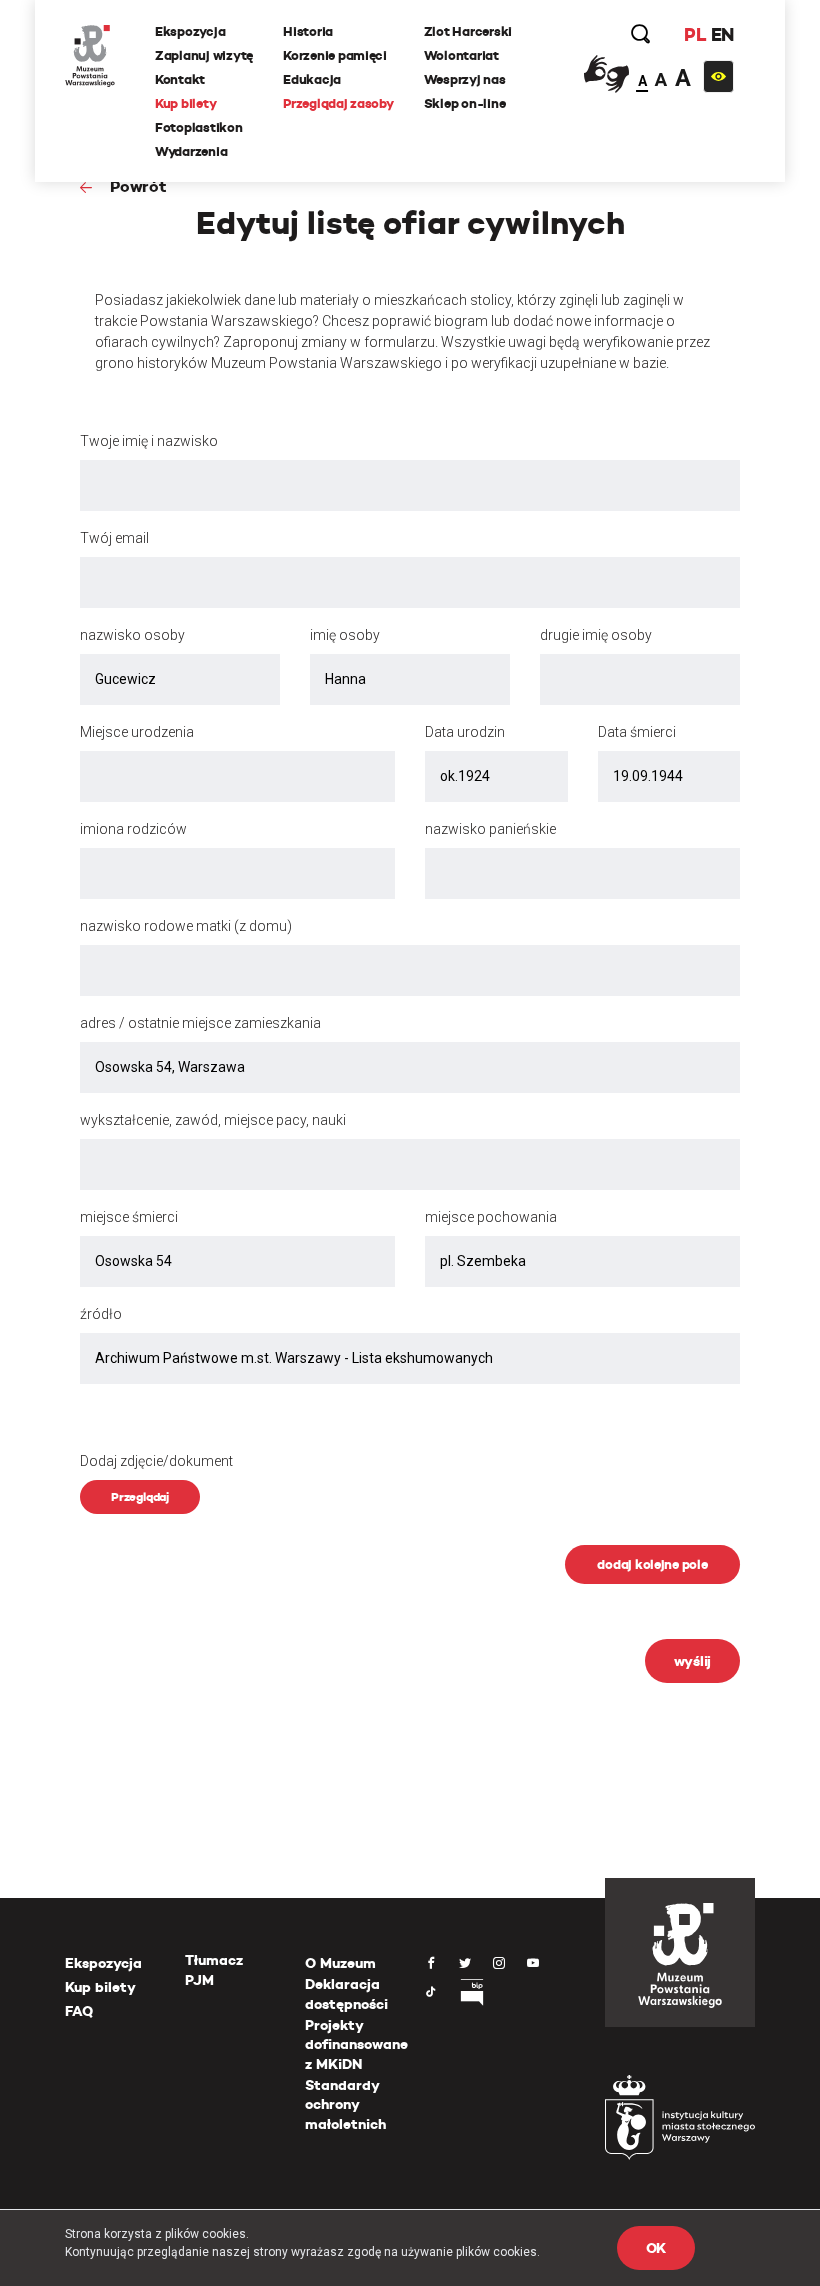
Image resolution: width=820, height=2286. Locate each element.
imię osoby (345, 635)
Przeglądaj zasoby (338, 103)
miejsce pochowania (491, 1217)
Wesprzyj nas (465, 79)
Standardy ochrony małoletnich (345, 2104)
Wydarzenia (191, 151)
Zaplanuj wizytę (204, 55)
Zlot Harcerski (468, 31)
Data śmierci (637, 732)
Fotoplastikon (199, 127)
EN (722, 34)
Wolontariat (461, 55)
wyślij (692, 1661)
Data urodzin (465, 732)
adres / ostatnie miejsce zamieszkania (200, 1023)
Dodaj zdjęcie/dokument (156, 1461)
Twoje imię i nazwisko (149, 441)
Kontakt (180, 79)
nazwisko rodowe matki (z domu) (186, 926)
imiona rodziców (133, 829)
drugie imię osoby (596, 635)
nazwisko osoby (132, 635)
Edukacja (312, 79)
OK (656, 2248)
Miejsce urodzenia (137, 732)
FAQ (79, 2011)
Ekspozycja (190, 31)
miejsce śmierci (129, 1217)
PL (695, 34)
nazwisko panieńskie (490, 829)
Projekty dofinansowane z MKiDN (356, 2044)
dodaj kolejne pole (652, 1564)
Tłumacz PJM (214, 1970)
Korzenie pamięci (335, 55)
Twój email (114, 538)
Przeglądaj (140, 1496)
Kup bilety (185, 103)
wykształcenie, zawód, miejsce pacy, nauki (213, 1120)
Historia (308, 31)
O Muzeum (340, 1963)
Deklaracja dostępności (346, 1994)
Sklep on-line (465, 103)
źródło (101, 1314)
